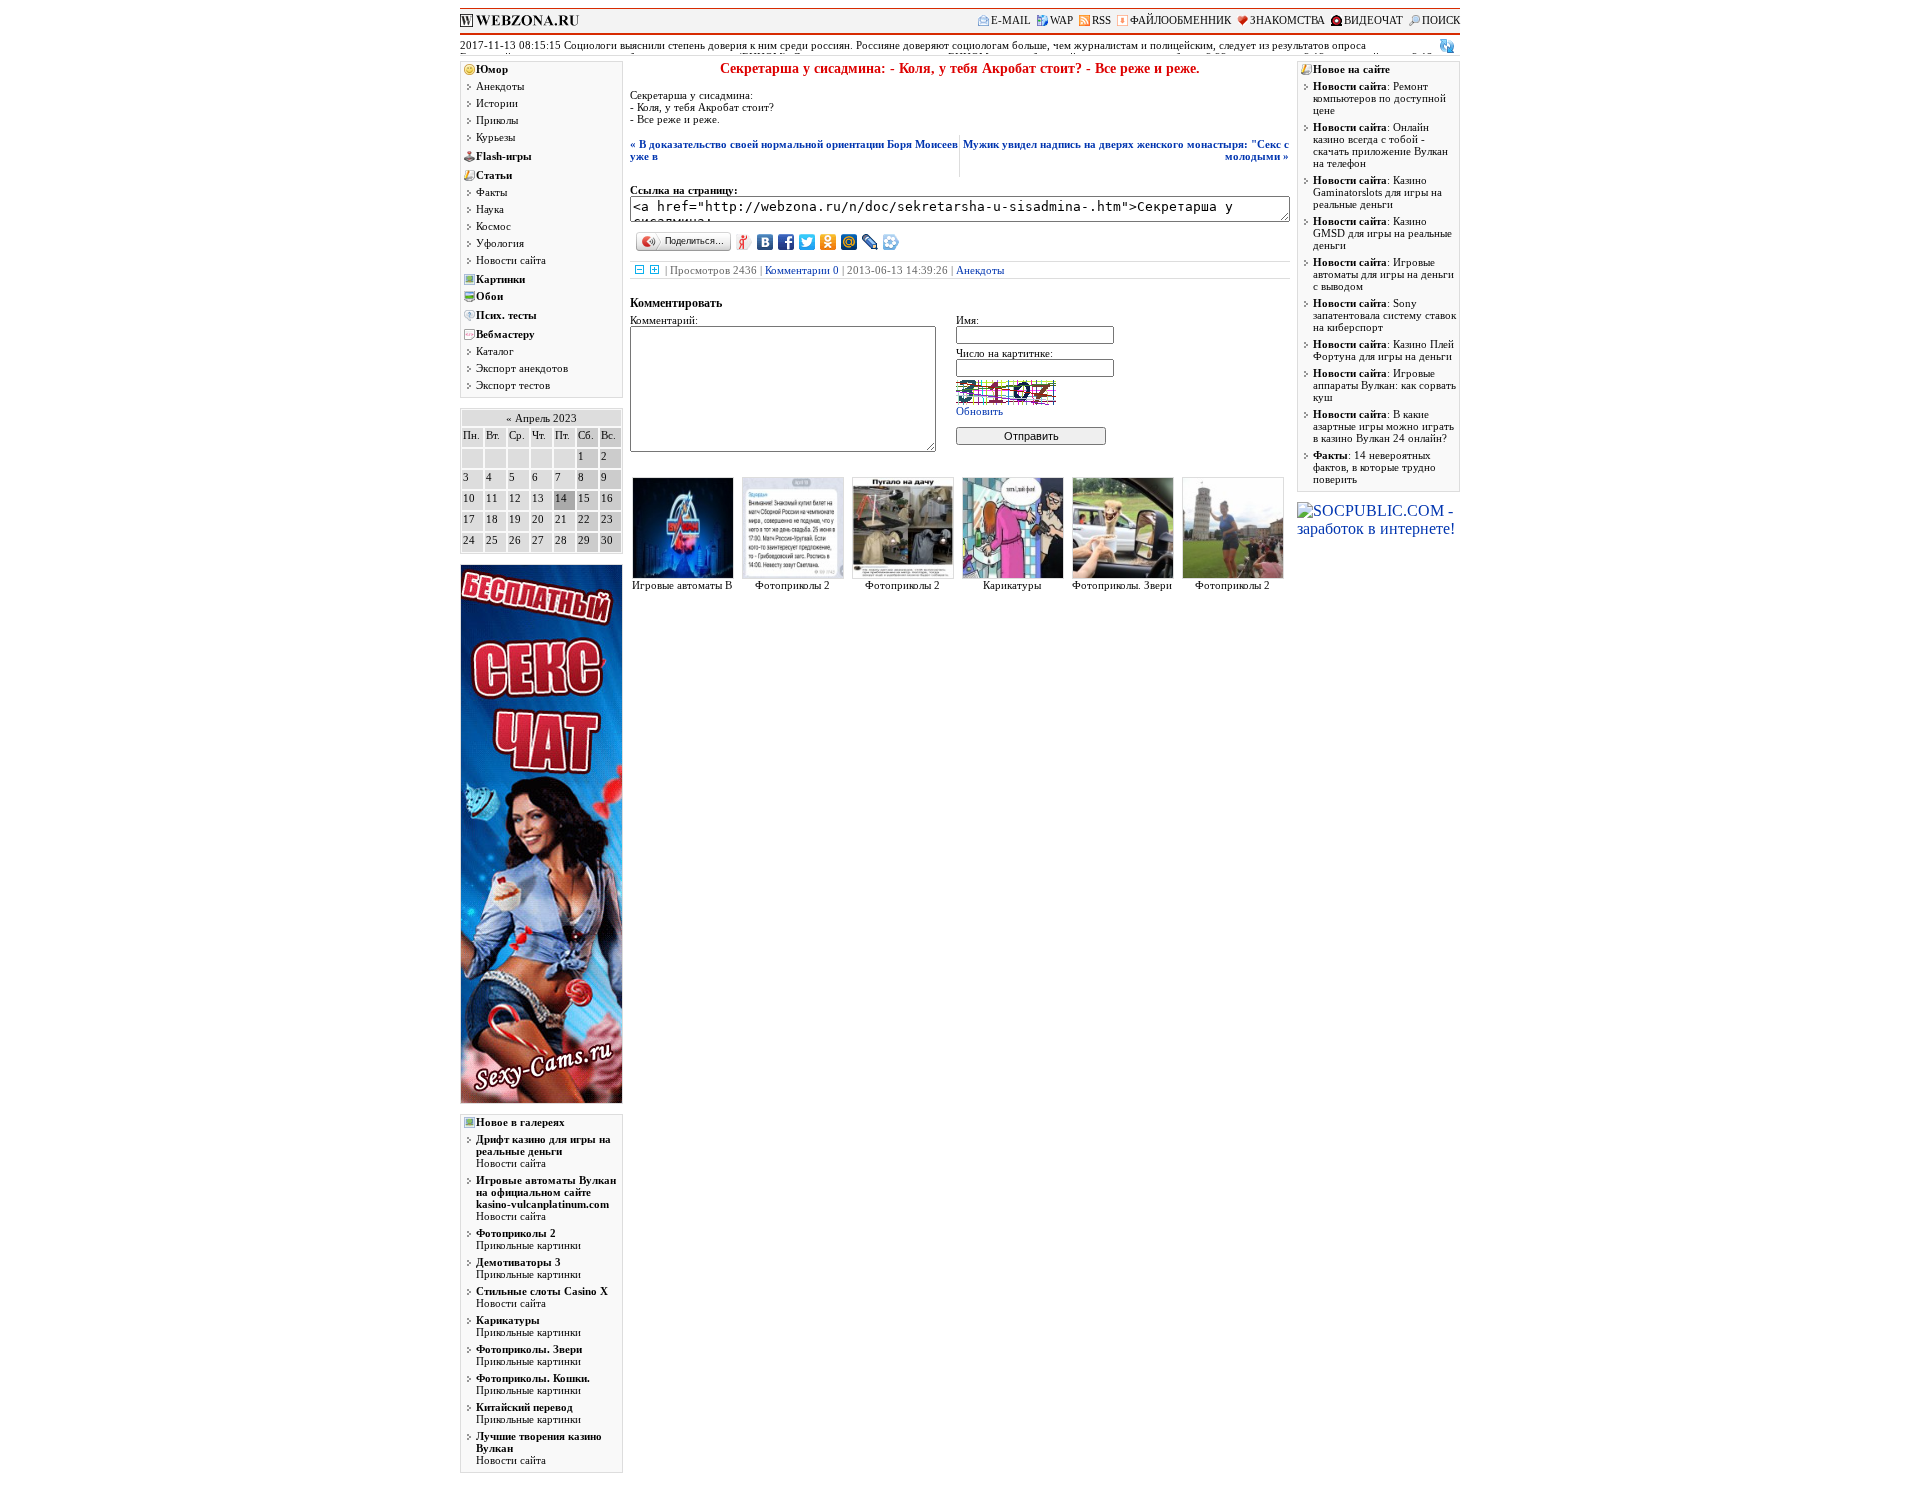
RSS (1101, 20)
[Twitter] (807, 242)
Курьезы (495, 137)
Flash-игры (504, 156)
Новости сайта (511, 260)
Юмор (492, 69)
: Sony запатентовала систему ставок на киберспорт (1384, 315)
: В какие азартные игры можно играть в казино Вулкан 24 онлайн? (1383, 426)
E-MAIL (1011, 20)
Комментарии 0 (802, 270)
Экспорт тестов (513, 385)
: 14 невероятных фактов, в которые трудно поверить (1374, 467)
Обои (489, 296)
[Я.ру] (744, 242)
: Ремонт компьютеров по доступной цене (1379, 98)
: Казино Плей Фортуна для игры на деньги (1383, 350)
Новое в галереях (520, 1122)
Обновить (979, 411)
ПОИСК (1441, 20)
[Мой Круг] (891, 242)
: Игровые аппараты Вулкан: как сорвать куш (1384, 385)
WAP (1061, 20)
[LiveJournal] (870, 242)
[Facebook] (786, 242)
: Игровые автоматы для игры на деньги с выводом (1383, 274)
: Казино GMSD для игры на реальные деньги (1382, 233)
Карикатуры (1012, 585)
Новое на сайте (1351, 69)
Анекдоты (500, 86)
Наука (490, 209)
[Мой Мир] (849, 242)
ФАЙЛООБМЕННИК (1180, 20)
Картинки (500, 279)
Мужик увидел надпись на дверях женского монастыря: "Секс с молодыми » (1126, 150)
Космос (493, 226)
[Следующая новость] (1447, 46)
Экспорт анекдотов (522, 368)
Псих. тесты (506, 315)
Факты (491, 192)
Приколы (497, 120)
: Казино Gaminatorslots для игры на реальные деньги (1377, 192)
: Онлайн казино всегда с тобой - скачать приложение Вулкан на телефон (1380, 145)
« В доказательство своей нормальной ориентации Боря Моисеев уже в (794, 150)
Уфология (500, 243)
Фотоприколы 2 (792, 585)
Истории (497, 103)
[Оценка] (639, 269)
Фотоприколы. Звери (1122, 585)
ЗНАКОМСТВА (1287, 20)
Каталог (495, 351)
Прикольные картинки (528, 1239)
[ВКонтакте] (765, 242)
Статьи (494, 175)
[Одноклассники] (828, 242)
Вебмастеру (505, 334)
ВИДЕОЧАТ (1373, 20)
